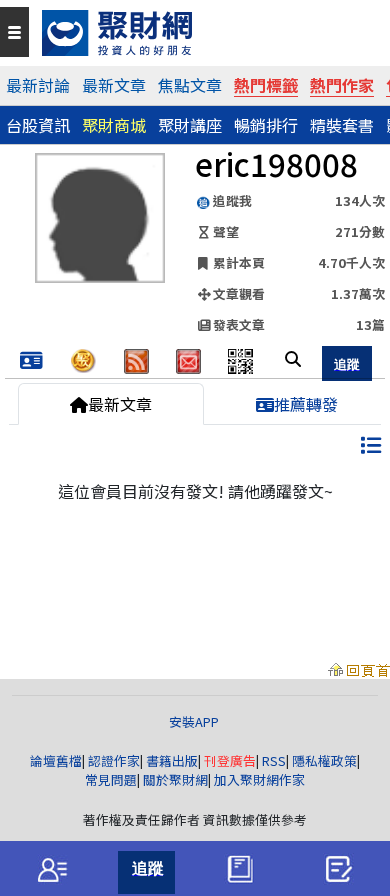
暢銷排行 (266, 125)
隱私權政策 (324, 760)
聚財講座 (190, 125)
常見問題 (111, 779)
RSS (274, 760)
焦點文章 (190, 85)
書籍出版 (172, 760)
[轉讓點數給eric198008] (83, 358)
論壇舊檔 (56, 760)
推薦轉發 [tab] (306, 404)
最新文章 (114, 85)
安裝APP (195, 721)
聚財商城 (114, 125)
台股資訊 (38, 125)
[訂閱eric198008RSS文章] (136, 358)
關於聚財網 (175, 779)
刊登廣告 (230, 760)
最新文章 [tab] (120, 404)
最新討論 (38, 85)
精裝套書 (342, 125)
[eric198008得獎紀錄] (31, 361)
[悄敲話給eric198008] (188, 358)
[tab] (52, 869)
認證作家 (114, 760)
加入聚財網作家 (259, 779)
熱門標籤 (266, 85)
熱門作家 (342, 85)
